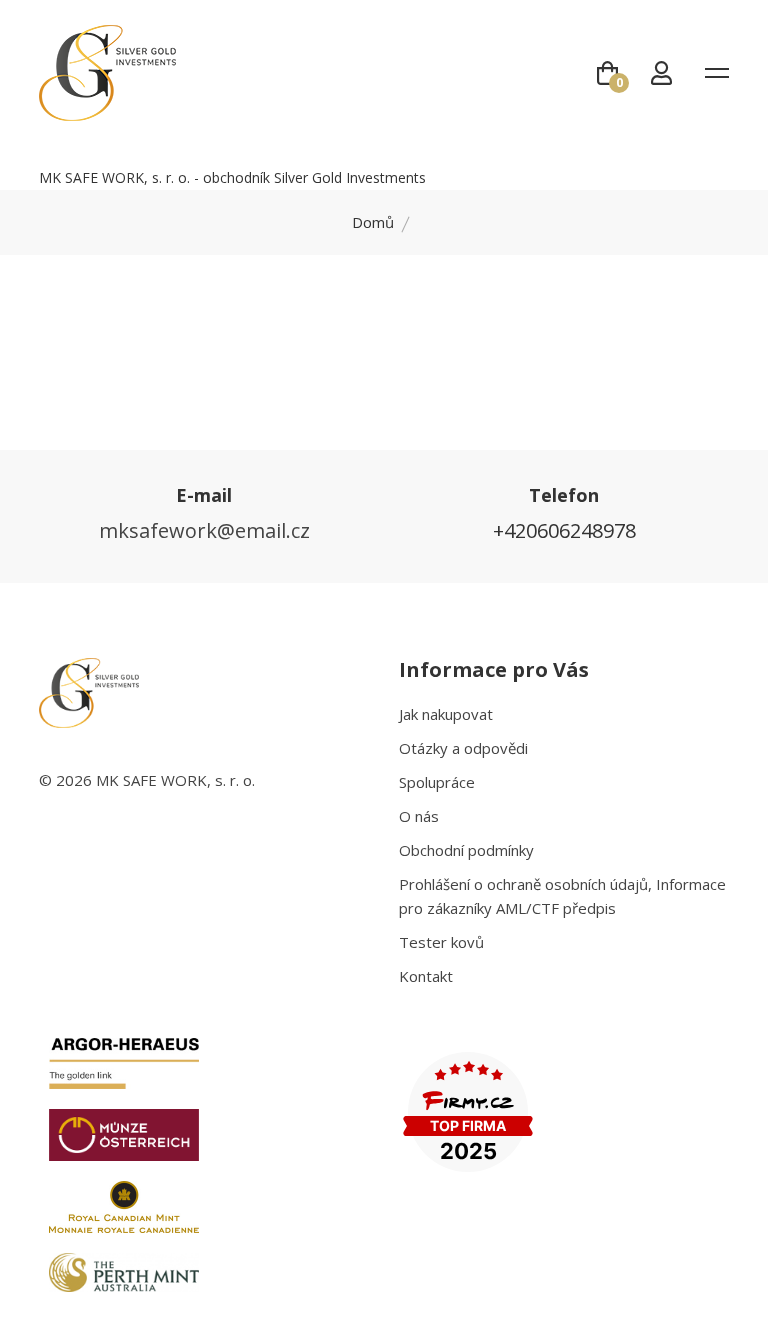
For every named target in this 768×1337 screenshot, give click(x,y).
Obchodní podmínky (466, 850)
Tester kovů (441, 942)
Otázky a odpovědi (463, 748)
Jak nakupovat (446, 714)
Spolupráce (437, 782)
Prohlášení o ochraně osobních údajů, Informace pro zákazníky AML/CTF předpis (562, 896)
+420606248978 (564, 530)
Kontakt (426, 976)
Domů (373, 222)
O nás (419, 816)
